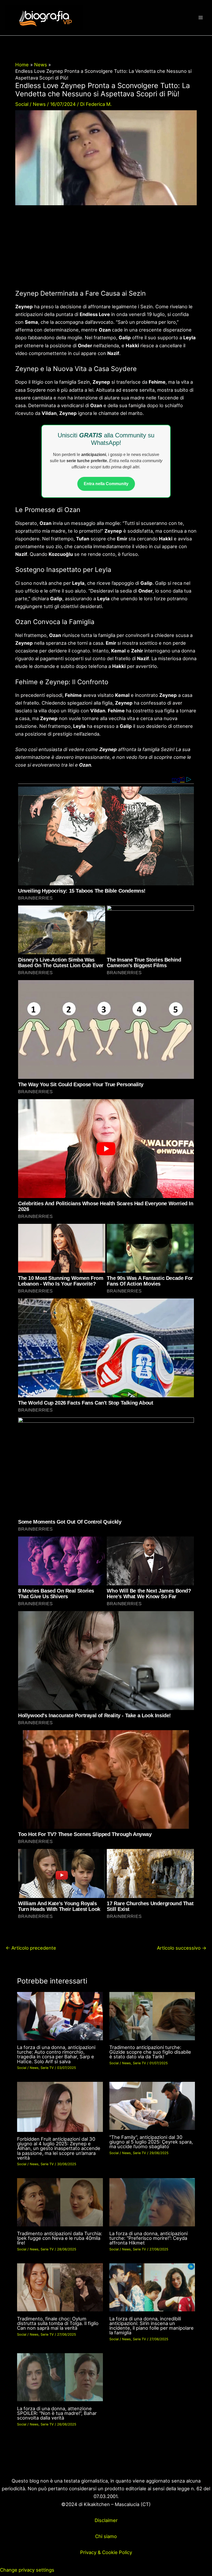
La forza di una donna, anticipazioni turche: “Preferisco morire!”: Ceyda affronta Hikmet (149, 2238)
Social (22, 104)
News (39, 104)
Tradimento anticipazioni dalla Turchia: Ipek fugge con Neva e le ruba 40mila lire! (60, 2238)
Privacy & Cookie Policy (106, 2552)
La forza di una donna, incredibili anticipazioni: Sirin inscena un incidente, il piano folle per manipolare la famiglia (152, 2326)
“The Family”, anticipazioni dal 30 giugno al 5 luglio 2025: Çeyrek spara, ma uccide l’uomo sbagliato (151, 2142)
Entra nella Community (106, 484)
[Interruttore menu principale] (201, 18)
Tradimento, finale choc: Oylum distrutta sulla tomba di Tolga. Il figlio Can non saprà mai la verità (58, 2323)
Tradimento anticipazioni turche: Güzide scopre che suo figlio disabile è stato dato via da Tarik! (150, 2052)
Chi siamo (106, 2536)
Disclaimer (106, 2520)
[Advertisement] (106, 251)
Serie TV (47, 2068)
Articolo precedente (31, 1948)
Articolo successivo (182, 1948)
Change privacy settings (27, 2570)
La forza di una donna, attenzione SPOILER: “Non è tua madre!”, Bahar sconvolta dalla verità (57, 2413)
